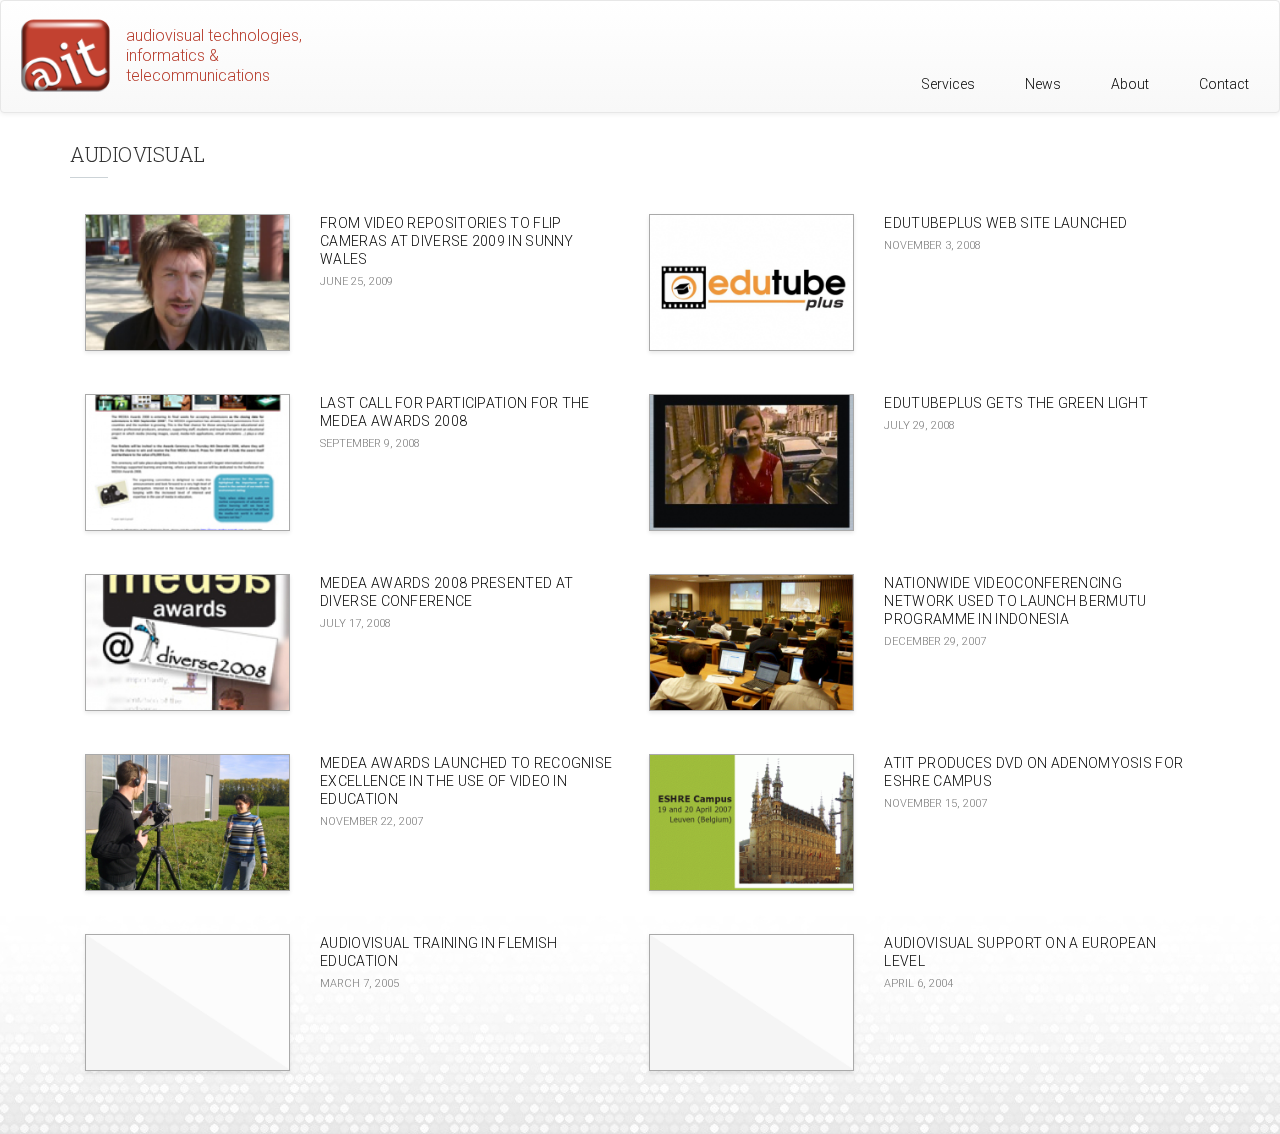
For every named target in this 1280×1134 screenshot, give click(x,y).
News (1043, 84)
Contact (1224, 84)
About (1130, 84)
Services (948, 84)
